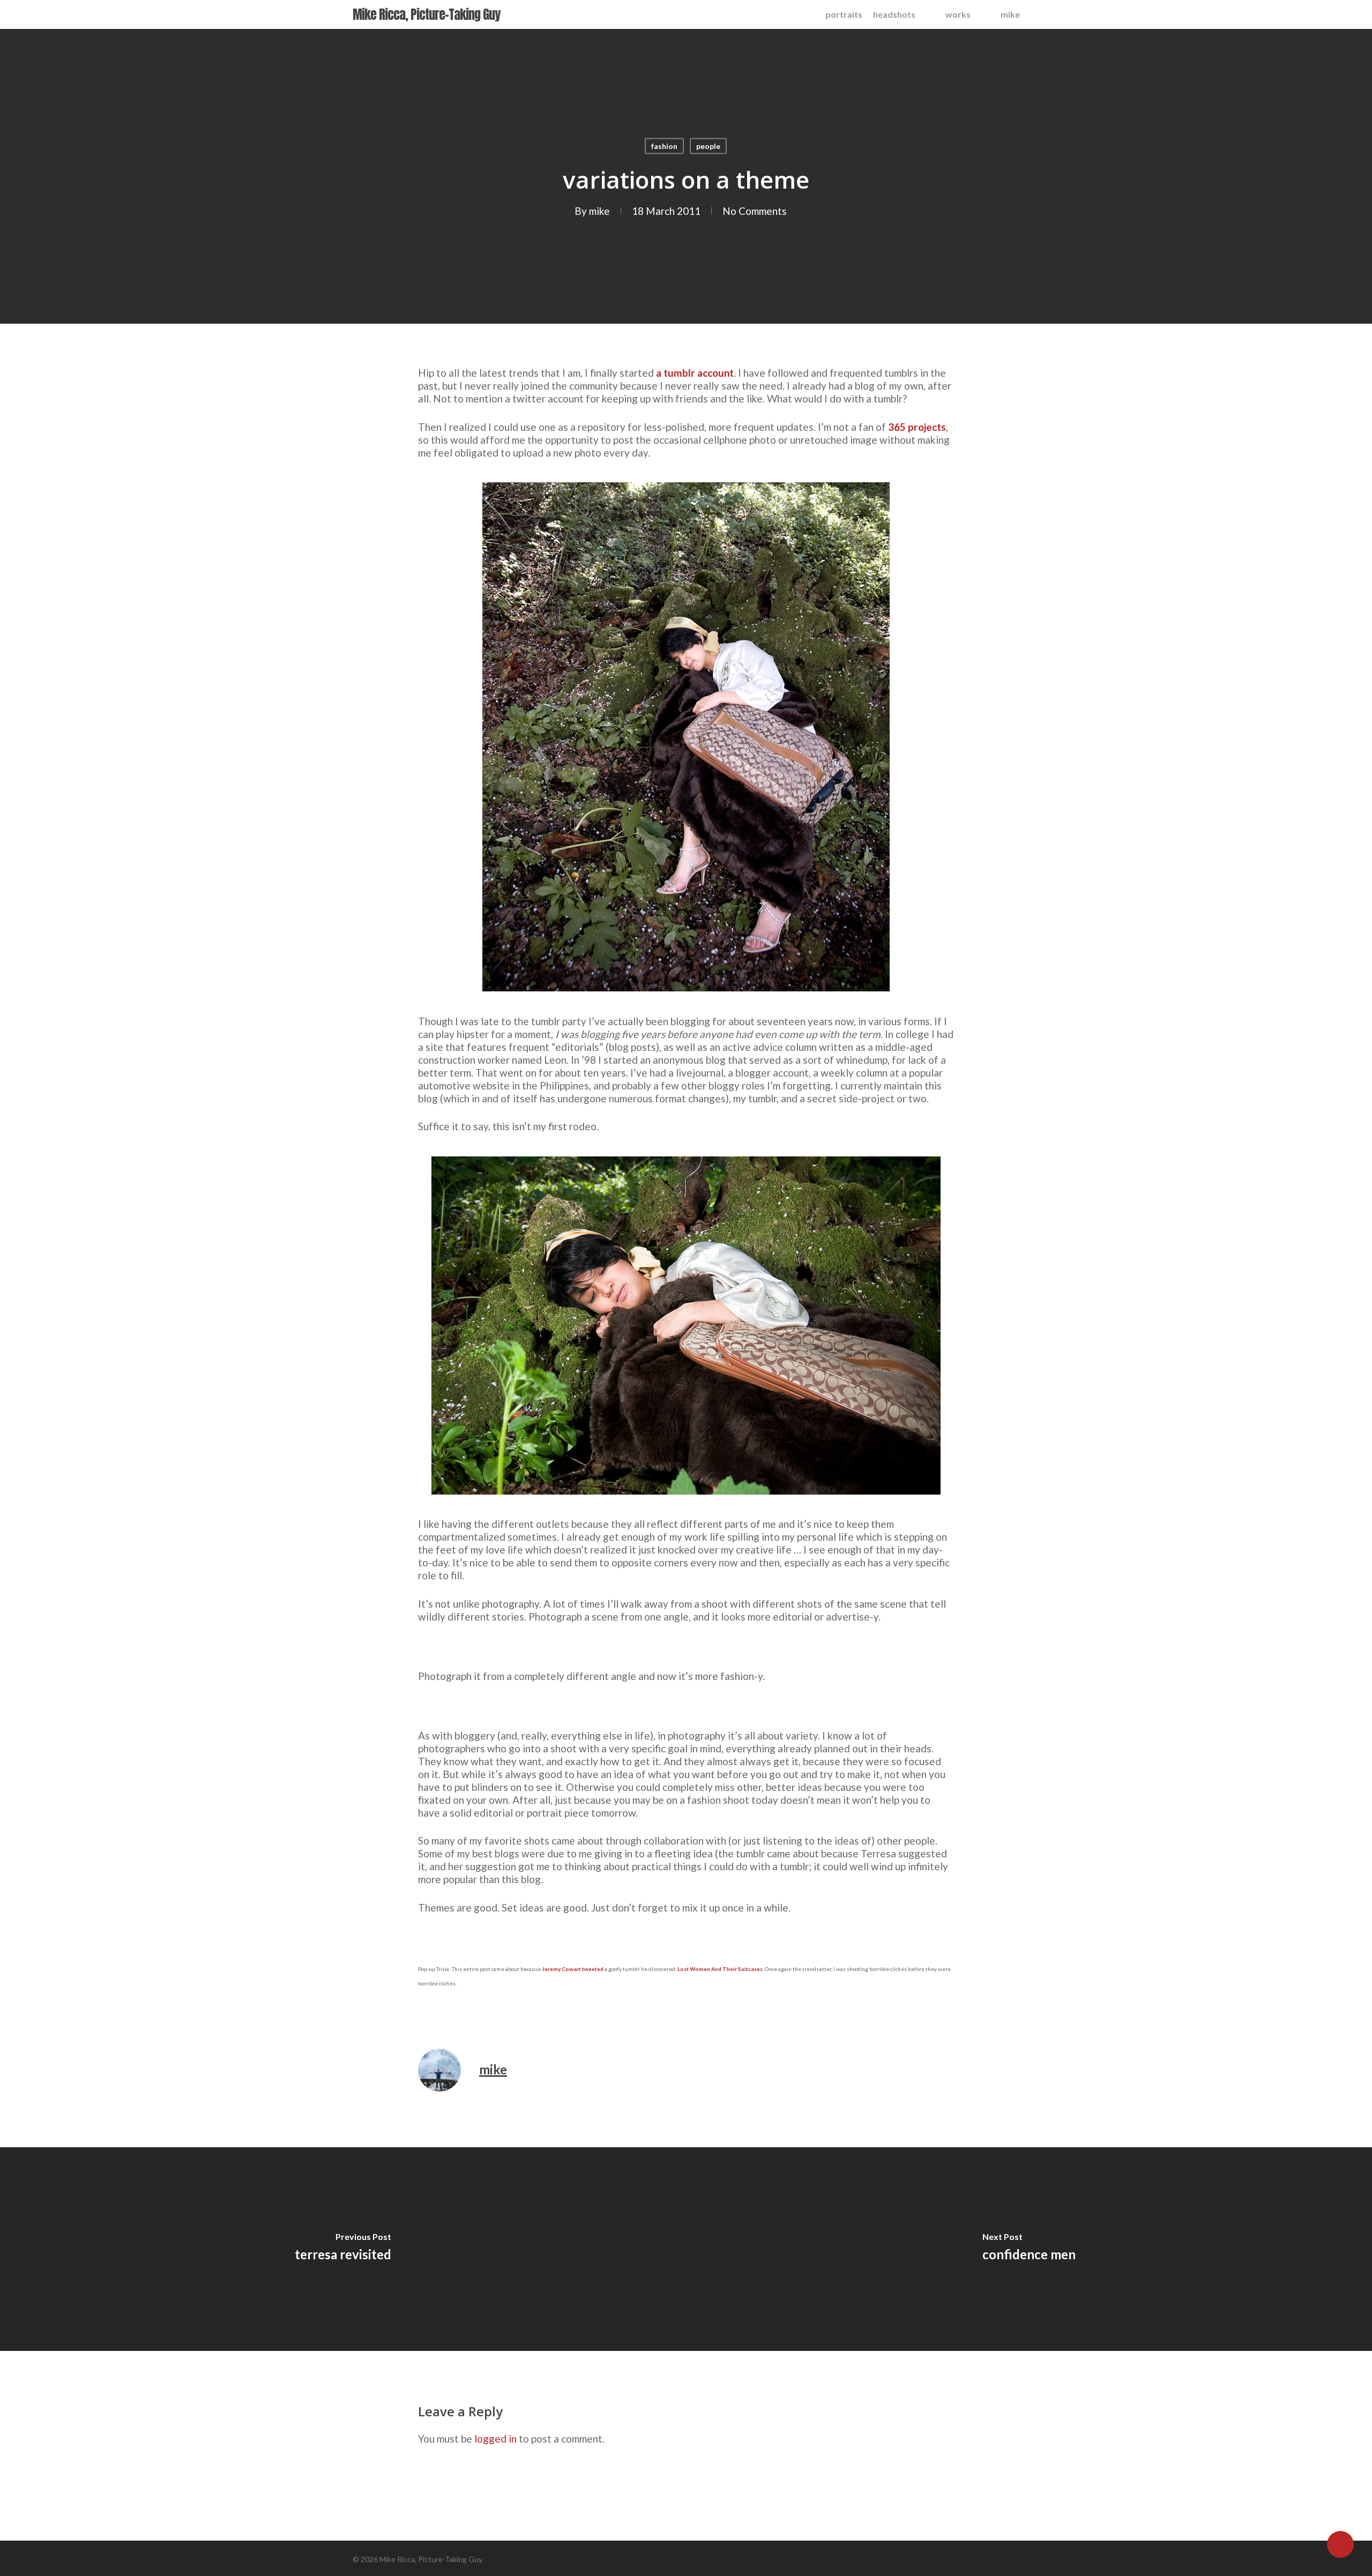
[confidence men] (1029, 2249)
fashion (664, 146)
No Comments (755, 211)
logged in (495, 2439)
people (708, 146)
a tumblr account (695, 373)
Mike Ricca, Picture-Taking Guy (426, 14)
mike (599, 211)
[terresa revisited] (343, 2249)
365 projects (917, 427)
